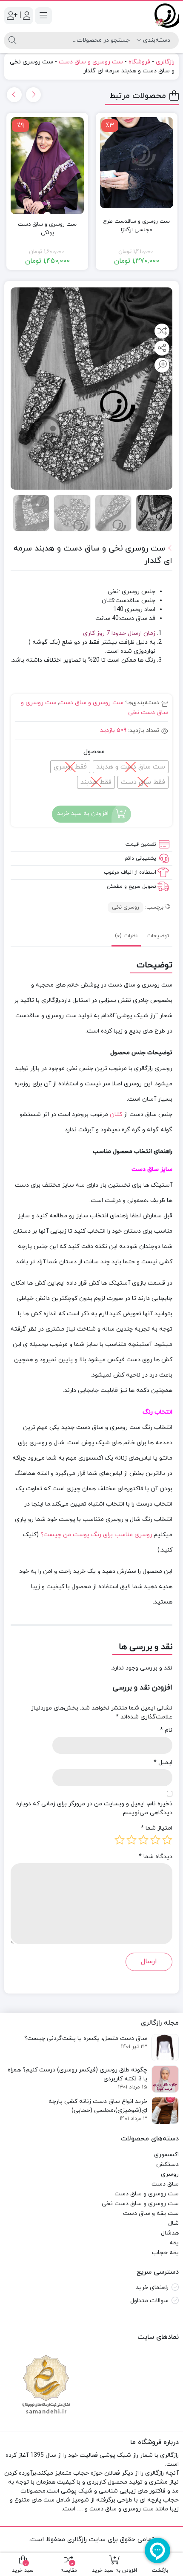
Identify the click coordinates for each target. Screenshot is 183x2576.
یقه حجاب (165, 2253)
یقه (174, 2243)
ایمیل (163, 1763)
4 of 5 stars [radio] (132, 1840)
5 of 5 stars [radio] (120, 1840)
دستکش (167, 2164)
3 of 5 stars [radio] (143, 1840)
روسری (170, 2174)
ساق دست (165, 2184)
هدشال (170, 2233)
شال (173, 2223)
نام (166, 1730)
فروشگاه (139, 62)
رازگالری (165, 62)
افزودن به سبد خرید (83, 813)
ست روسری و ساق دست (91, 62)
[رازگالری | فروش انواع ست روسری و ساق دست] (167, 16)
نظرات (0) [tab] (126, 936)
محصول (94, 752)
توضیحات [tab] (158, 936)
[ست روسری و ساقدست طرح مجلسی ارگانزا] (137, 163)
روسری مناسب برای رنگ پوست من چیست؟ (96, 1535)
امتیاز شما (157, 1828)
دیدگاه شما (156, 1857)
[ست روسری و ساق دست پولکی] (47, 166)
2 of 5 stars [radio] (155, 1840)
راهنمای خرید (152, 2288)
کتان (116, 1114)
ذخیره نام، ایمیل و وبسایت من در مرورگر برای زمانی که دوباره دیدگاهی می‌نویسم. (94, 1808)
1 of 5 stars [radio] (167, 1840)
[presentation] (33, 95)
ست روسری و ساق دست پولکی (47, 229)
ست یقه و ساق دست (151, 2213)
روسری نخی (126, 907)
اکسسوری (166, 2155)
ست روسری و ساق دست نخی (140, 2204)
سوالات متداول (149, 2301)
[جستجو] (12, 40)
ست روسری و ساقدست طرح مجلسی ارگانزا (136, 226)
